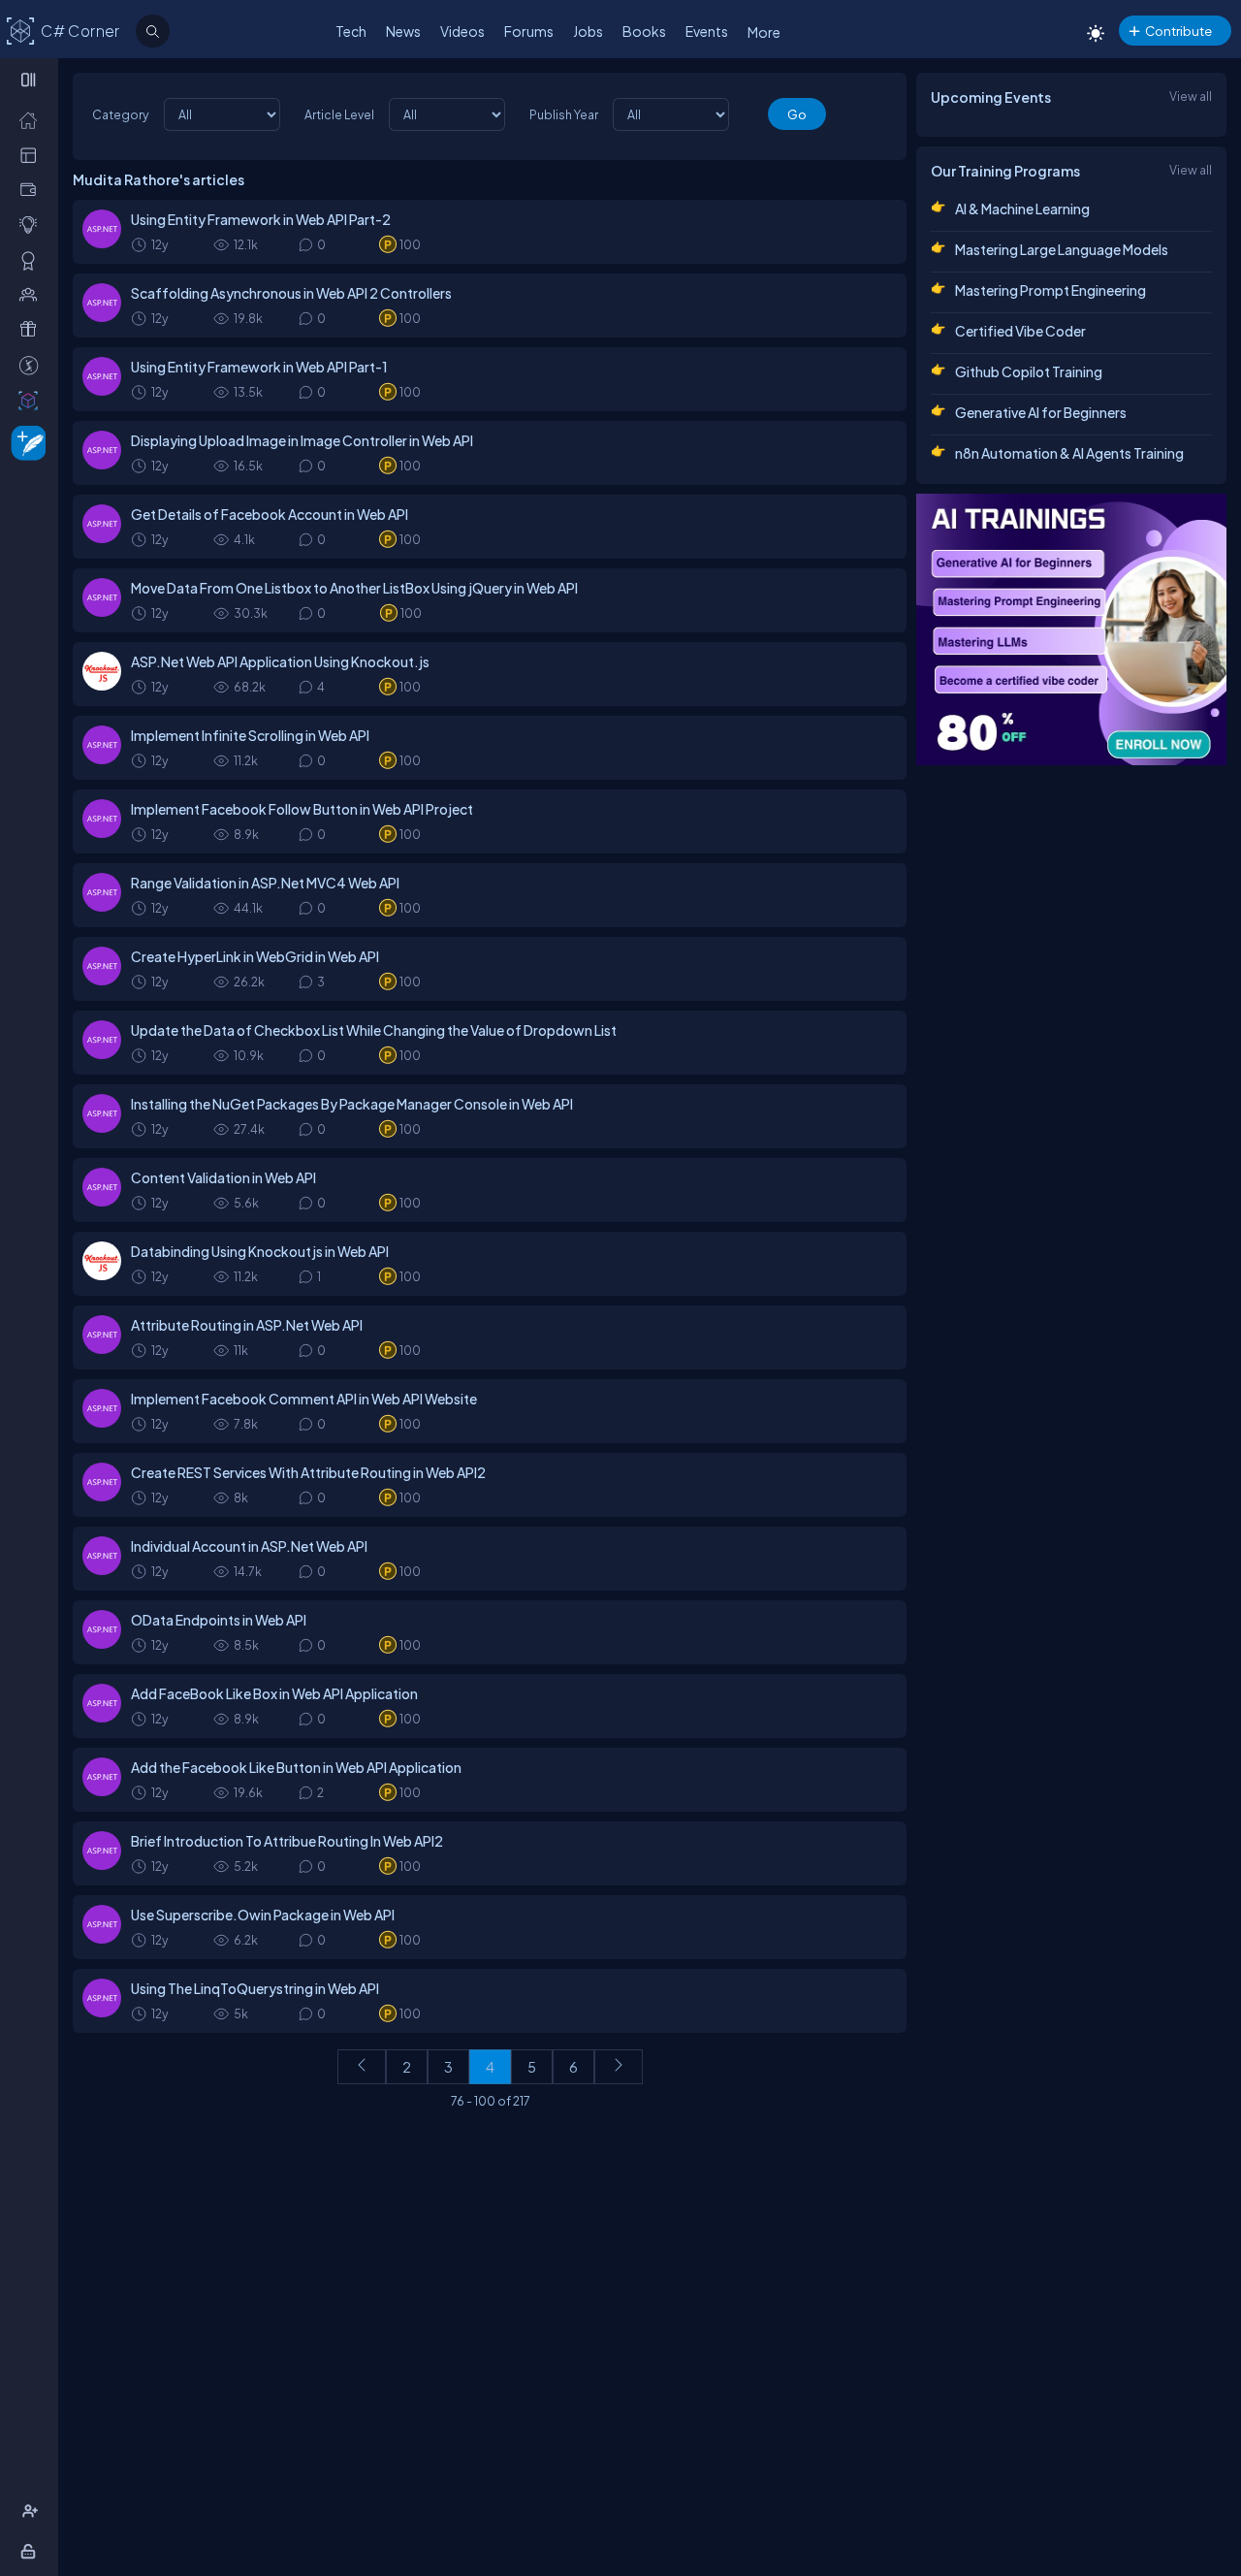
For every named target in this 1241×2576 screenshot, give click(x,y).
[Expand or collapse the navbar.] (31, 80)
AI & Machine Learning (1022, 209)
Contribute (1178, 31)
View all (1191, 96)
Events (707, 31)
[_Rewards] (32, 365)
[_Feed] (32, 119)
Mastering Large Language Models (1062, 249)
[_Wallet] (32, 189)
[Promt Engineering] (1071, 629)
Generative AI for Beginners (1041, 412)
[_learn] (32, 224)
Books (644, 31)
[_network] (32, 294)
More (764, 32)
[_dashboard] (32, 154)
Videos (462, 31)
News (403, 31)
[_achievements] (32, 260)
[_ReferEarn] (32, 329)
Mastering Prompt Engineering (1050, 290)
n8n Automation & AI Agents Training (1069, 453)
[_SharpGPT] (32, 400)
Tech (351, 31)
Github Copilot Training (1029, 371)
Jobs (588, 31)
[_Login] (32, 2551)
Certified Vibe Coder (1020, 331)
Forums (529, 31)
